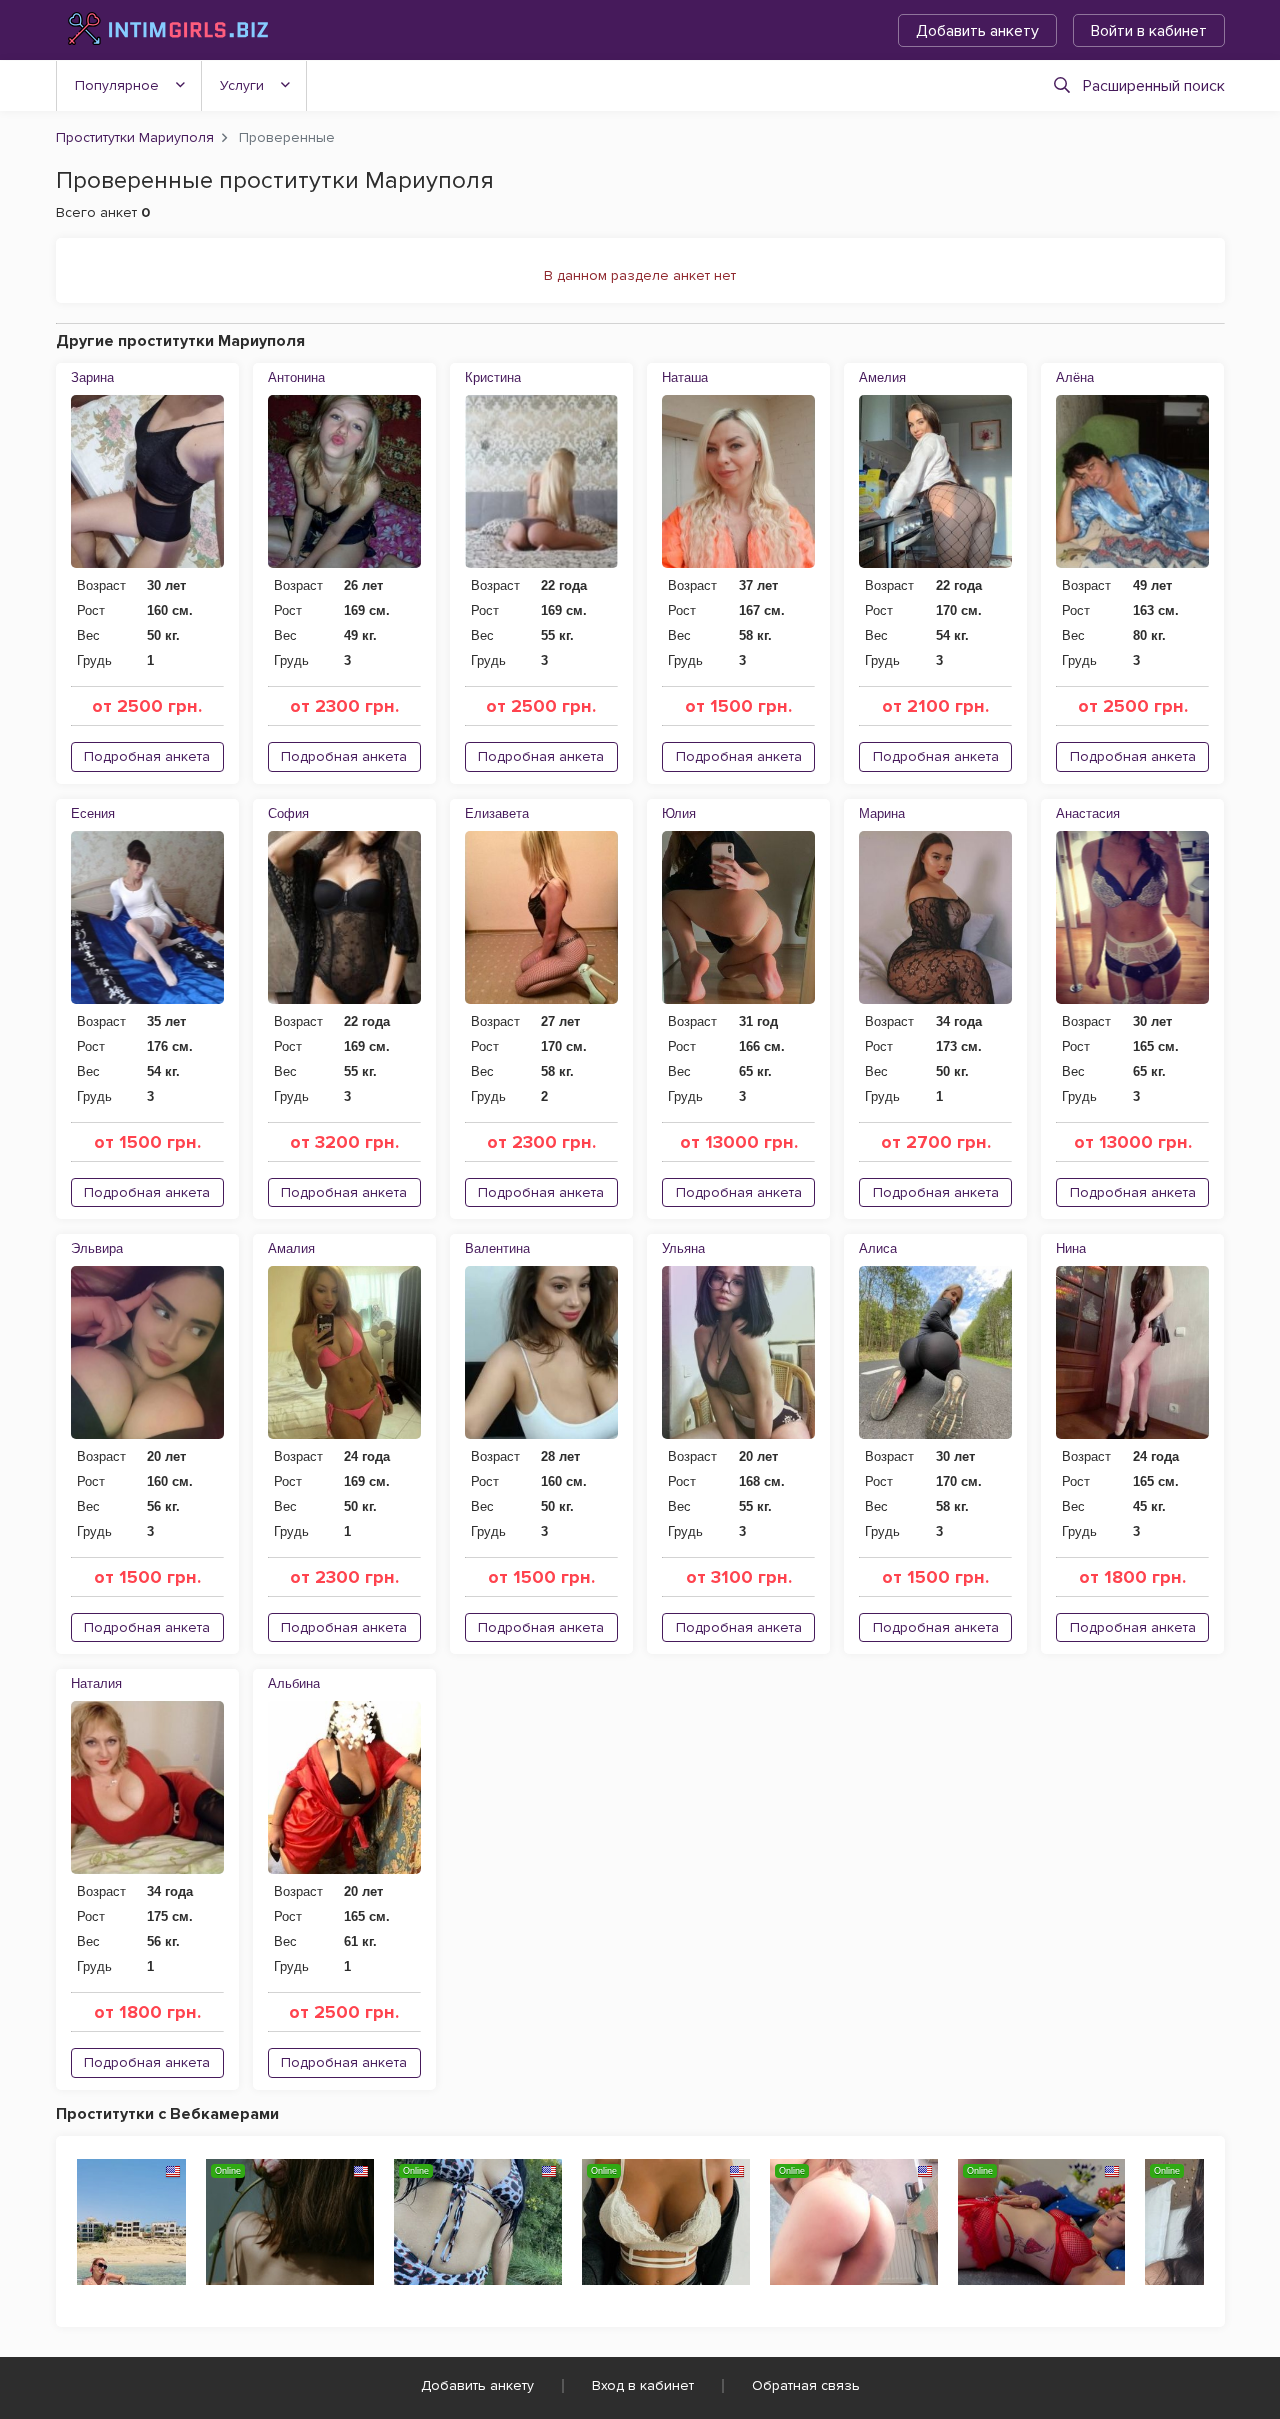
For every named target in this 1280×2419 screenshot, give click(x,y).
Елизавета (497, 813)
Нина (1071, 1248)
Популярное (117, 85)
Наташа (685, 377)
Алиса (878, 1248)
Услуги (242, 85)
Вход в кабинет (643, 2385)
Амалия (291, 1248)
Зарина (92, 377)
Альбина (294, 1683)
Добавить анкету (977, 31)
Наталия (96, 1683)
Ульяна (683, 1248)
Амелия (882, 377)
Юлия (679, 813)
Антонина (296, 377)
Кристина (493, 377)
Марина (882, 813)
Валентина (497, 1248)
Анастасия (1088, 813)
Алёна (1075, 377)
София (288, 813)
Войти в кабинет (1149, 31)
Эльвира (97, 1248)
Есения (93, 813)
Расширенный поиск (1154, 86)
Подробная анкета (147, 756)
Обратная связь (806, 2385)
